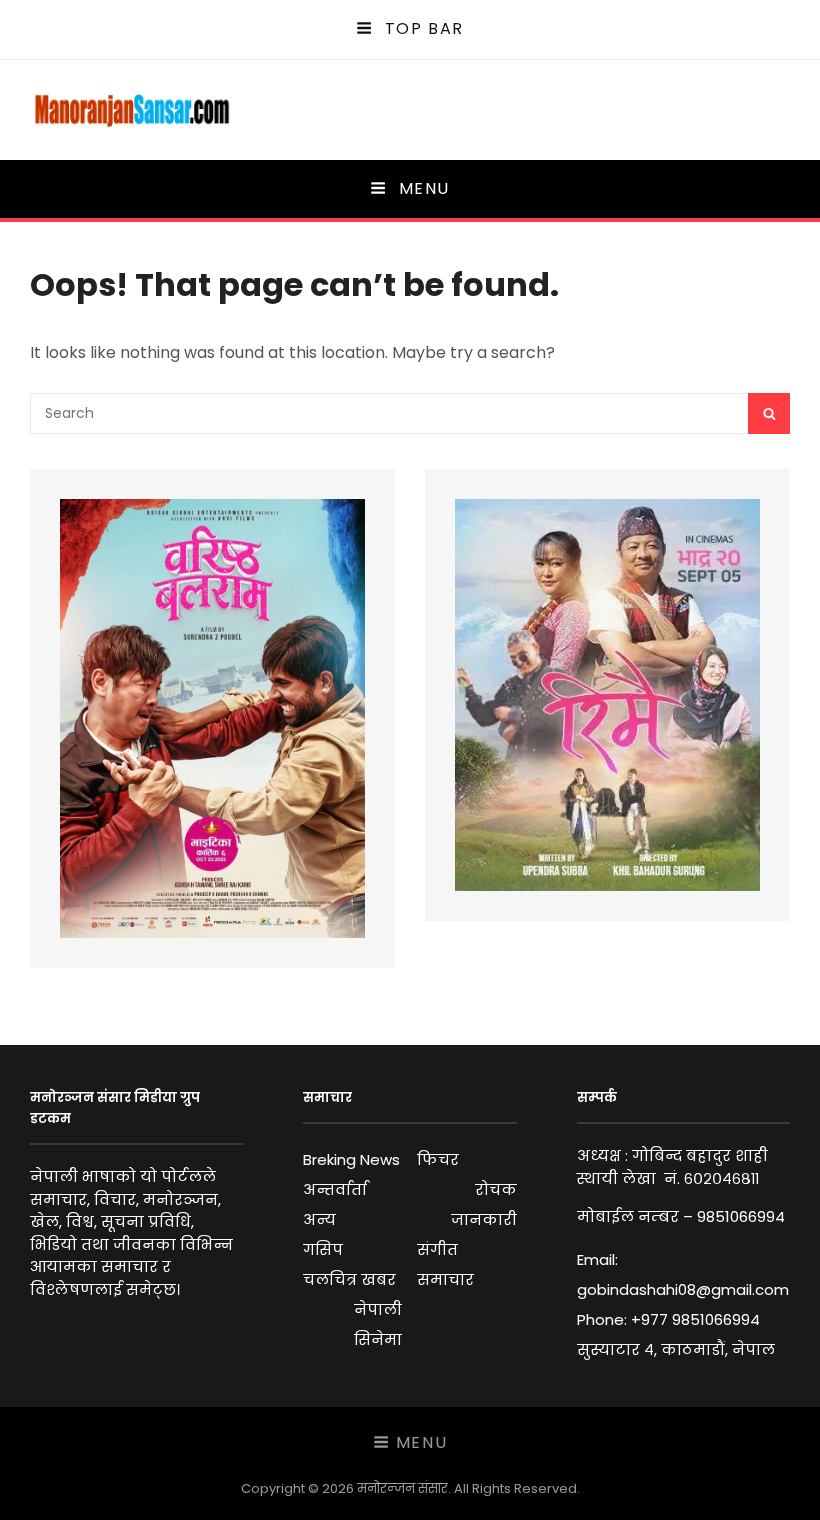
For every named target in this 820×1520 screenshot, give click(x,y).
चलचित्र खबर (349, 1279)
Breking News (351, 1159)
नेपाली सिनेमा (378, 1324)
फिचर (438, 1159)
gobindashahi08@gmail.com (683, 1289)
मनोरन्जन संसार (402, 1488)
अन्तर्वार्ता (335, 1189)
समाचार (445, 1279)
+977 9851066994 (695, 1319)
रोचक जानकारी (483, 1204)
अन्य (319, 1219)
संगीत (437, 1249)
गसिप (323, 1249)
